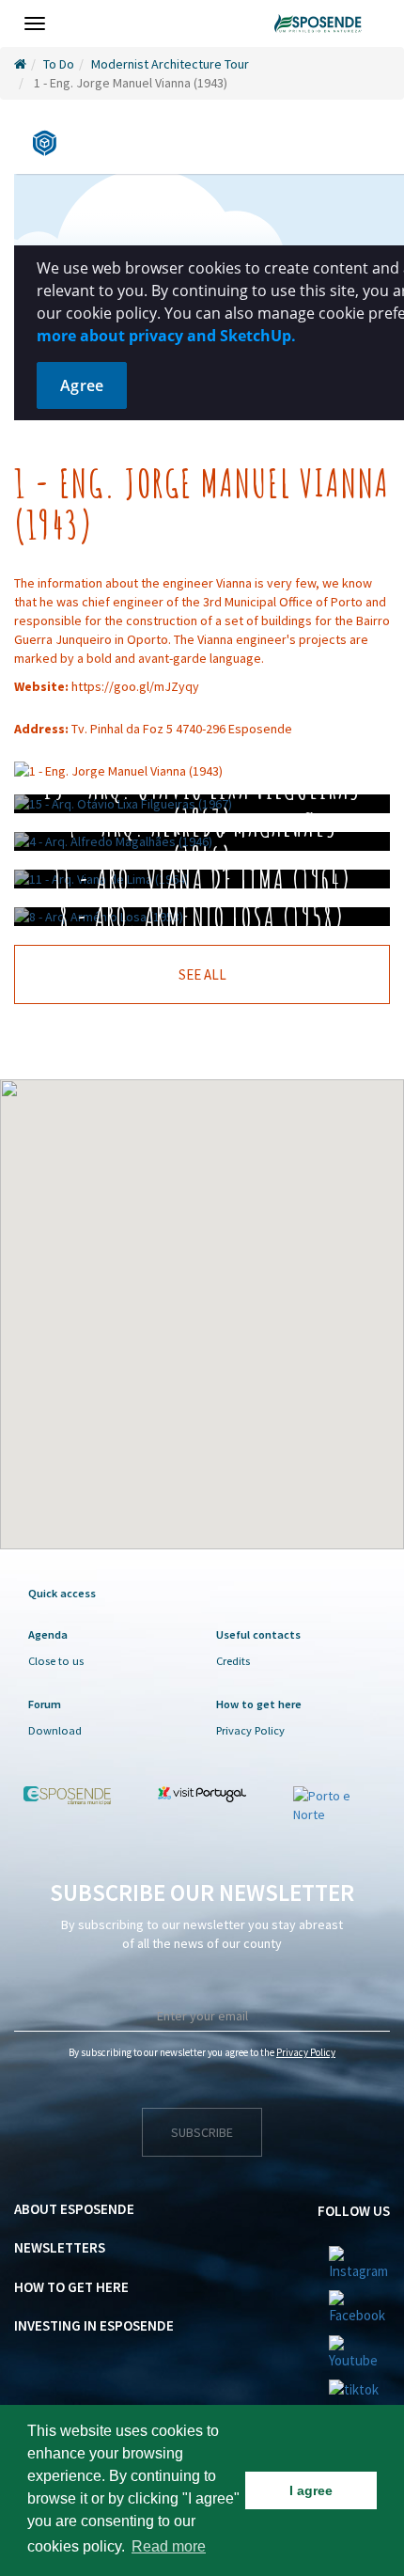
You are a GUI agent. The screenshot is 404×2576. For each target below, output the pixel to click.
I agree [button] (311, 2490)
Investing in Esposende (94, 2325)
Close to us (56, 1661)
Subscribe (202, 2132)
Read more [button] (169, 2546)
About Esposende (74, 2209)
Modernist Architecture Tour (170, 64)
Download (55, 1730)
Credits (233, 1661)
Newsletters (60, 2247)
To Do (59, 64)
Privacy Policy (250, 1730)
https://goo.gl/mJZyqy (135, 686)
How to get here (71, 2287)
